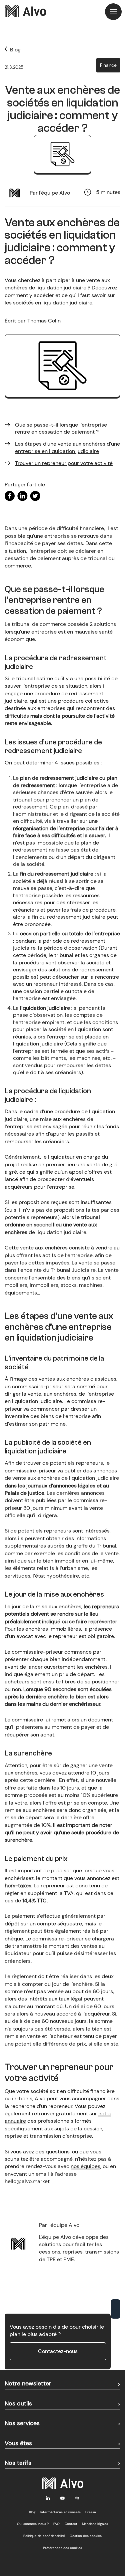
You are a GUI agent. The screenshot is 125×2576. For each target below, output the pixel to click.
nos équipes (85, 2166)
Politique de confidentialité (44, 2536)
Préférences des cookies (62, 2548)
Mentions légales (95, 2524)
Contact (71, 2524)
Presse (91, 2512)
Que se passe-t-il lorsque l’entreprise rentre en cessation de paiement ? (61, 428)
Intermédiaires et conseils (60, 2512)
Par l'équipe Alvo (50, 193)
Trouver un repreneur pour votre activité (64, 463)
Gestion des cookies (86, 2536)
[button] (113, 12)
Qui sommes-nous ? (33, 2524)
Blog (32, 2512)
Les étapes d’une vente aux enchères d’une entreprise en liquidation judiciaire (67, 447)
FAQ (56, 2524)
